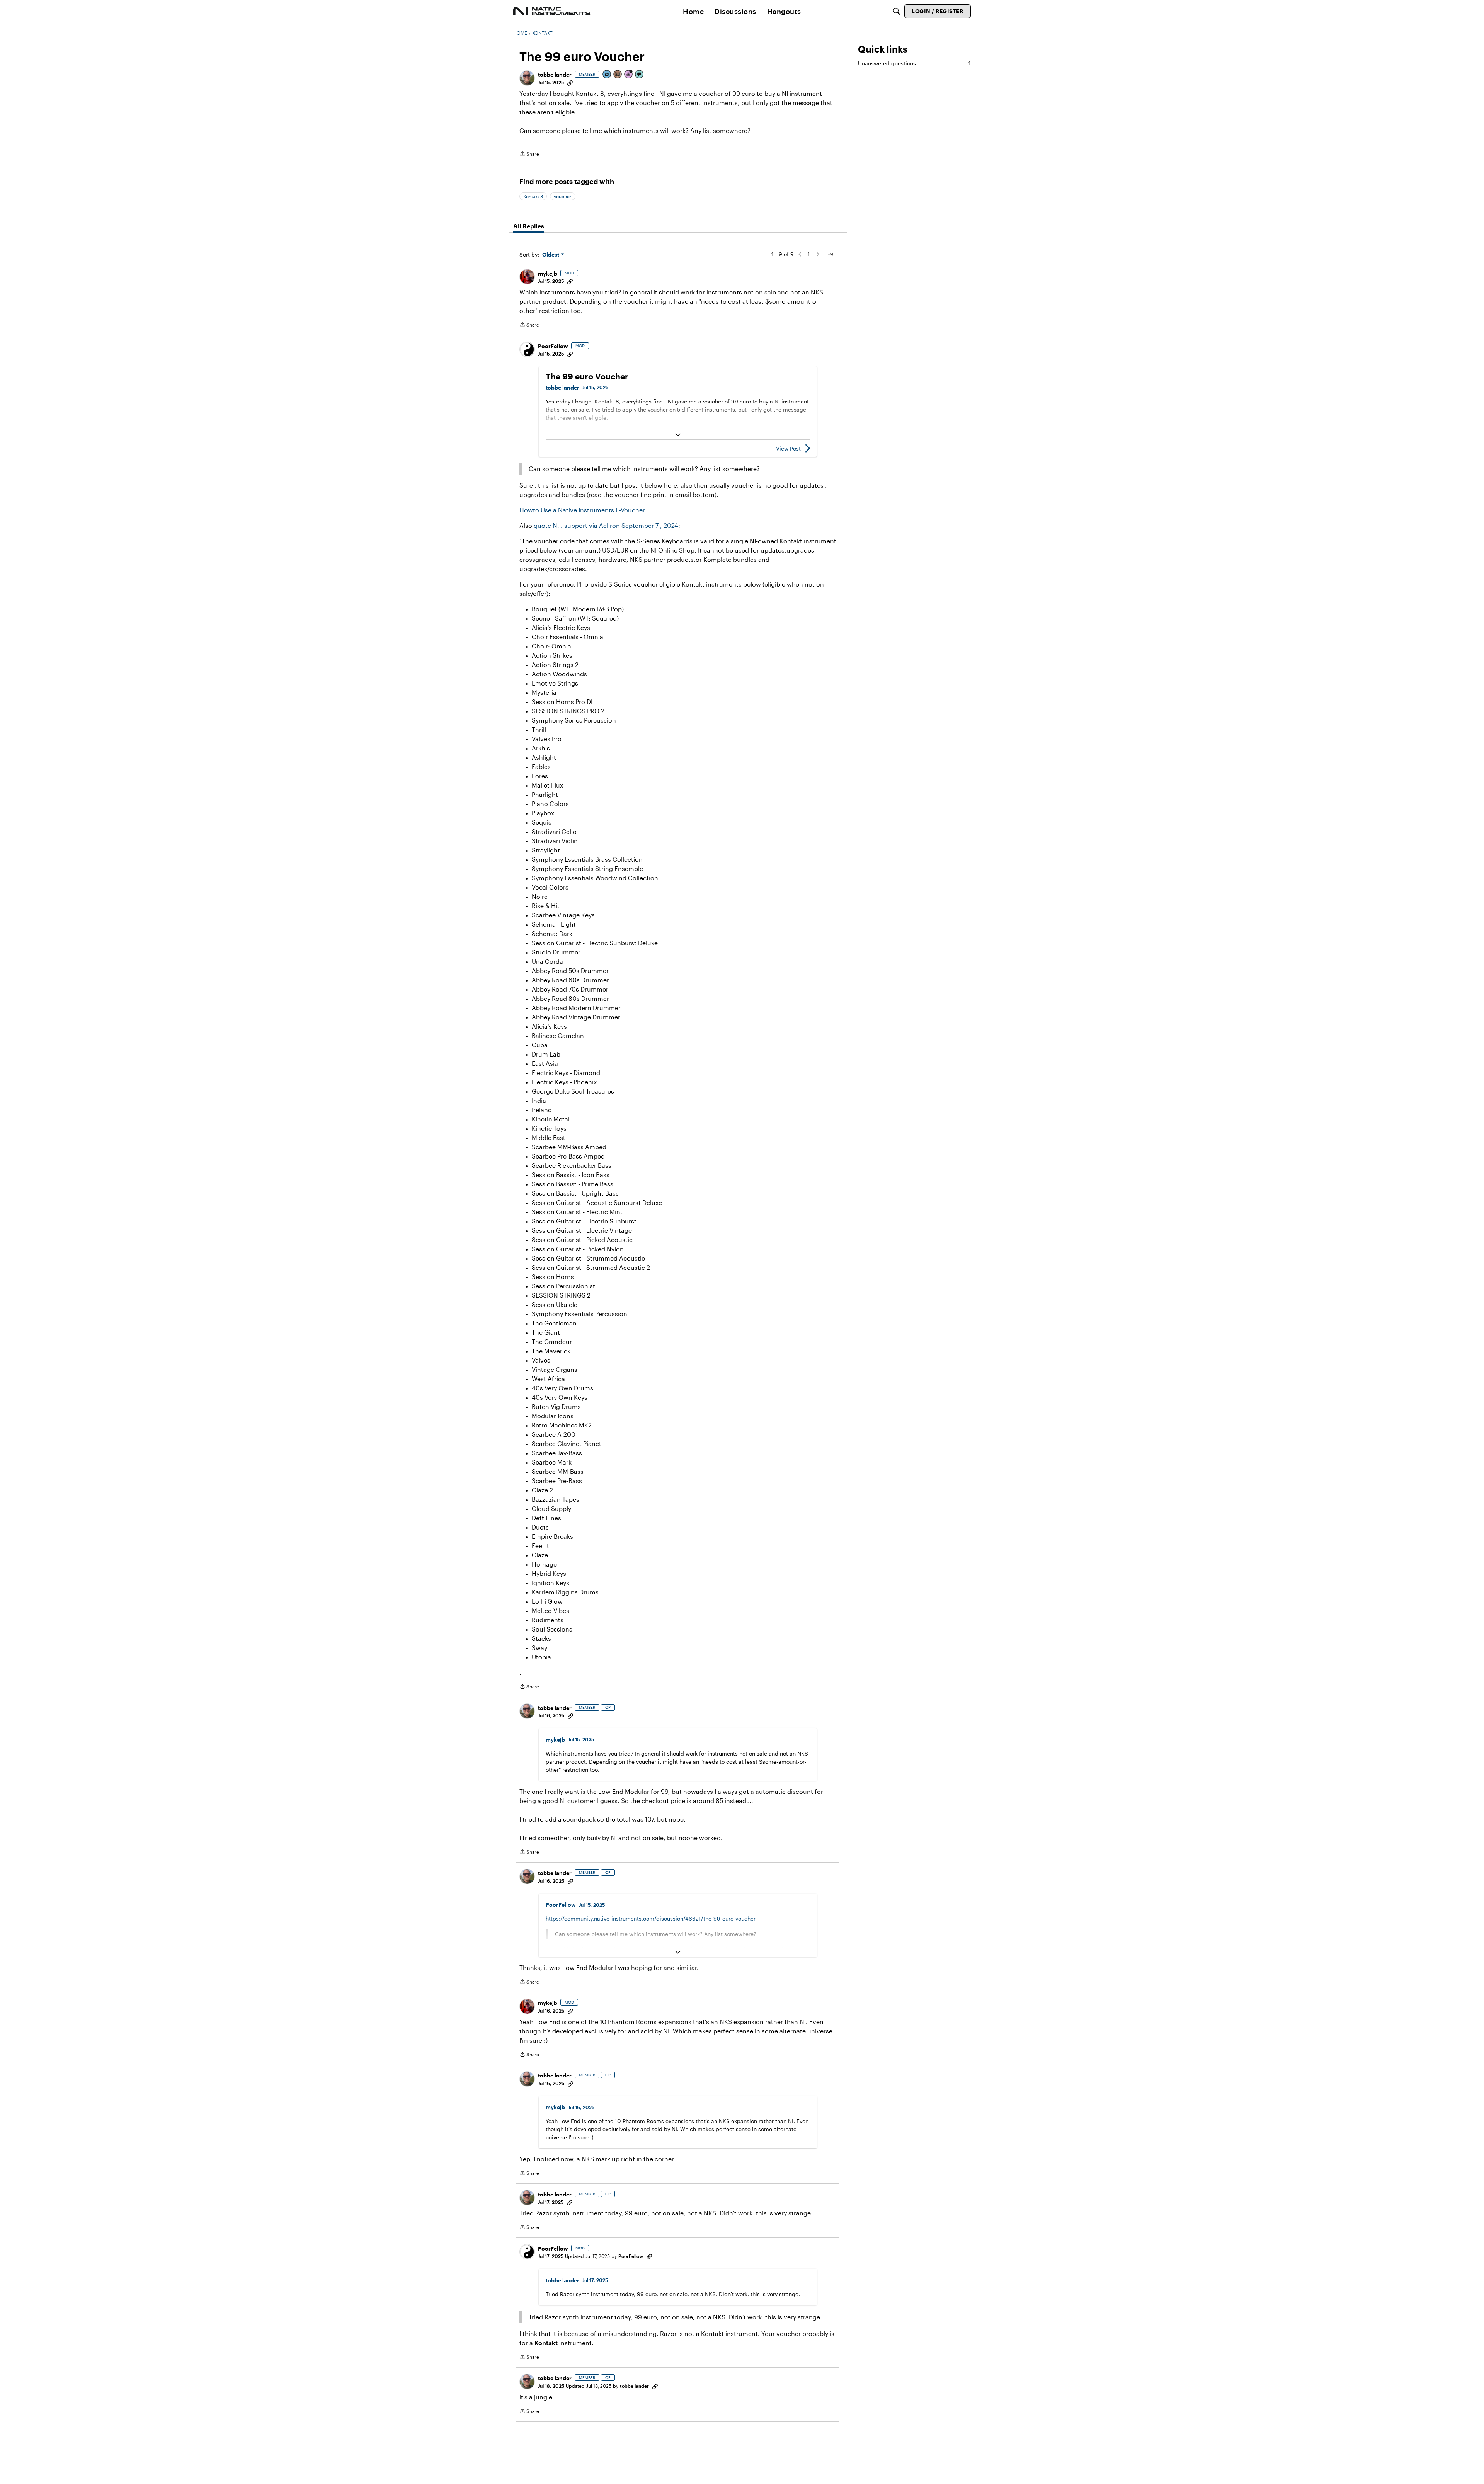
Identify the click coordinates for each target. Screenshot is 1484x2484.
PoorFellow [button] (553, 346)
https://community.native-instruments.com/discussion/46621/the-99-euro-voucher (651, 1918)
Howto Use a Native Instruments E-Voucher (582, 510)
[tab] (529, 226)
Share (529, 155)
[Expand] (678, 435)
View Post (788, 448)
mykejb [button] (548, 273)
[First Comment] (640, 75)
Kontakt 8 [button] (533, 196)
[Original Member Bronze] (618, 75)
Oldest (551, 255)
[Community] (552, 11)
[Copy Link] (570, 82)
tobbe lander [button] (555, 74)
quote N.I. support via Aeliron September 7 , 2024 (606, 525)
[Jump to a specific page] (830, 254)
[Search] (897, 11)
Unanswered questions (914, 63)
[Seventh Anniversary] (629, 75)
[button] (527, 78)
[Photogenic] (607, 75)
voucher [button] (563, 196)
